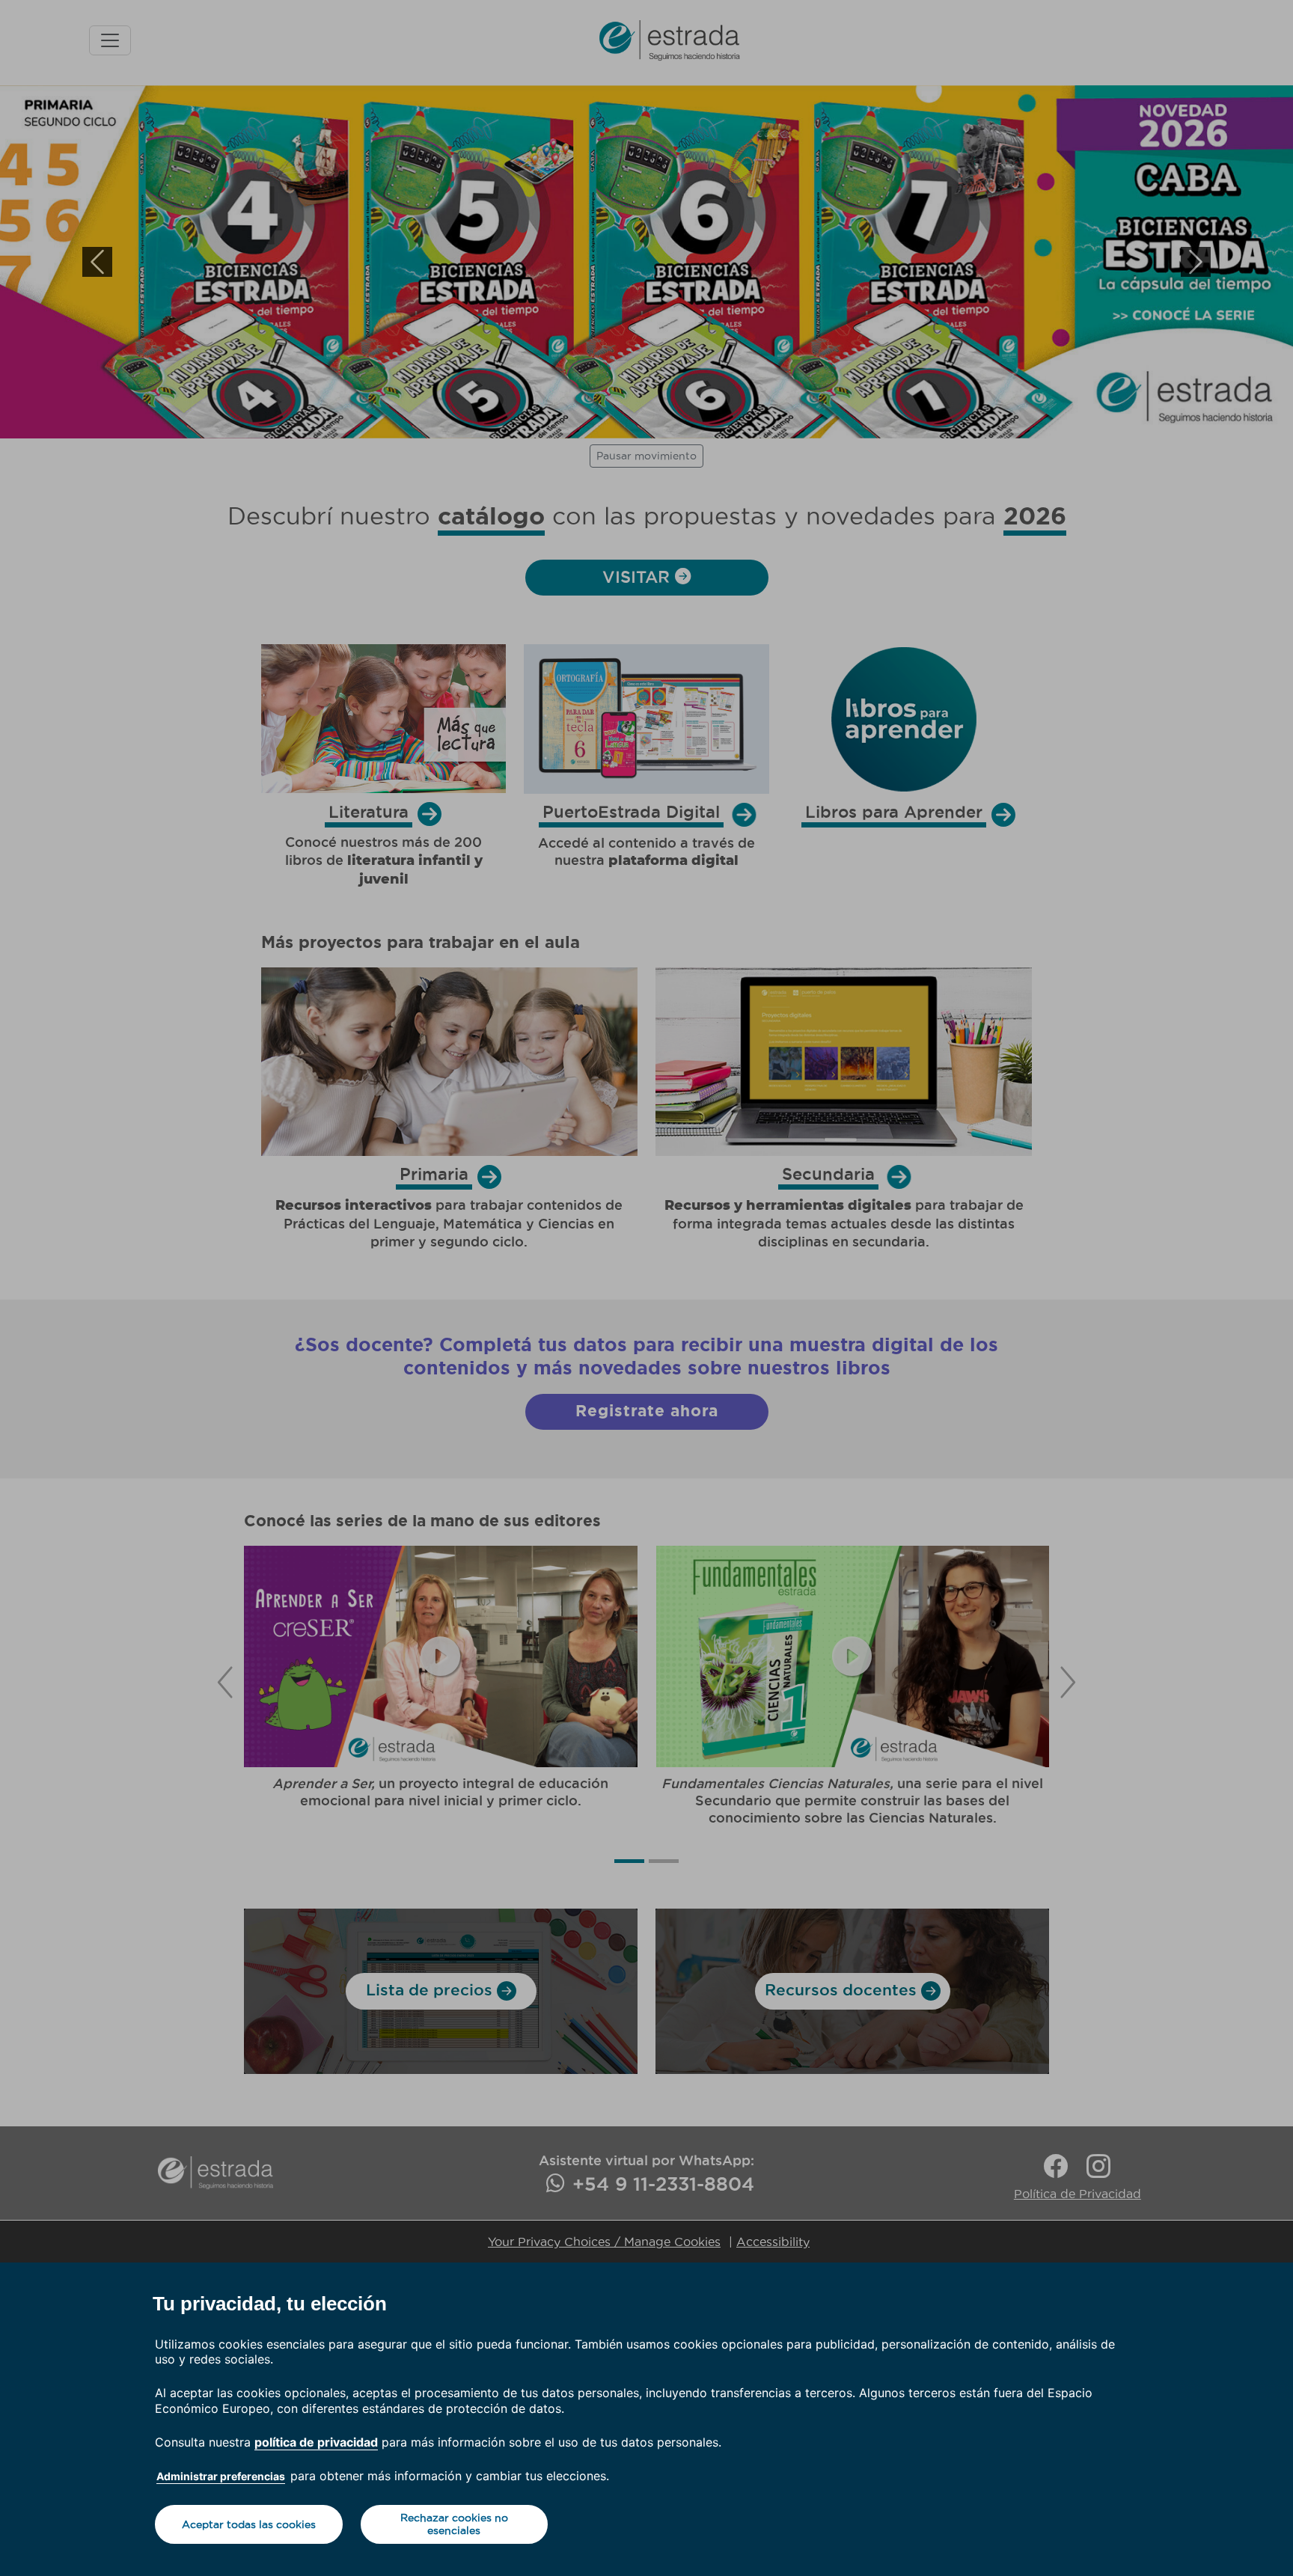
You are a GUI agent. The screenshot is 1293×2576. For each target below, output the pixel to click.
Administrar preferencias (221, 2476)
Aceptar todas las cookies (249, 2524)
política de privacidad (316, 2442)
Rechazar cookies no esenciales (454, 2524)
